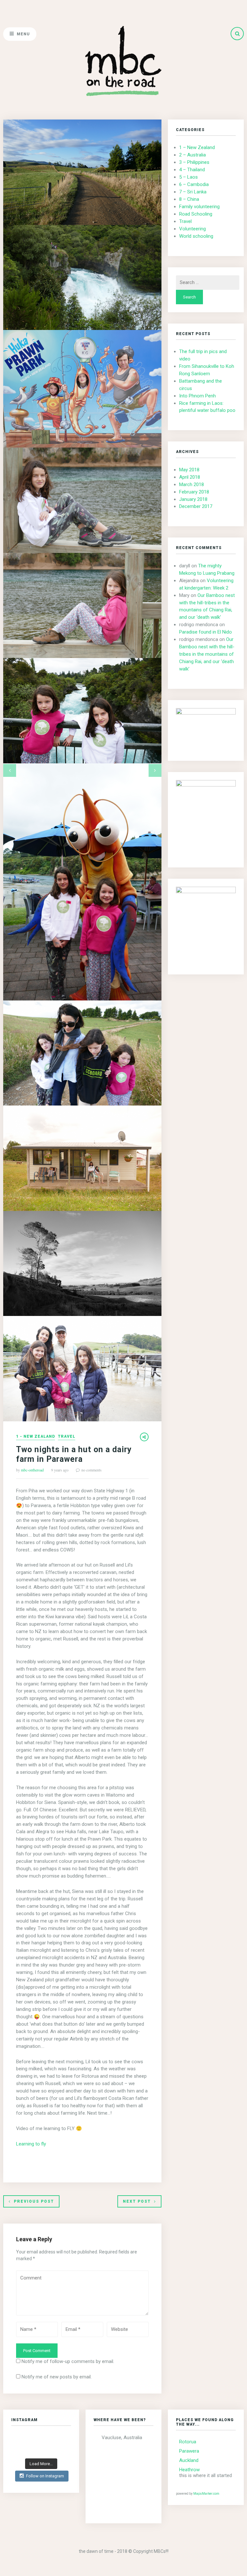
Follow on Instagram (45, 2476)
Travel (67, 1437)
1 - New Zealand (36, 1437)
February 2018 (194, 492)
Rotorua (188, 2442)
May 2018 (189, 470)
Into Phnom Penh (197, 396)
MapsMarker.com (206, 2494)
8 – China (189, 199)
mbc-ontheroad (32, 1470)
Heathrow (189, 2470)
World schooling (196, 236)
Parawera (189, 2451)
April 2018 (190, 477)
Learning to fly (31, 2144)
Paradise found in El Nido (206, 632)
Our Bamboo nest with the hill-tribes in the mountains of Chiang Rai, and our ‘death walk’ (207, 654)
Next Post (137, 2201)
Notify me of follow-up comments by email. (68, 2361)
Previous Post (34, 2201)
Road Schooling (196, 214)
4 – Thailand (192, 170)
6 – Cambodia (194, 184)
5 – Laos (188, 177)
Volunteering (192, 229)
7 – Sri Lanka (193, 192)
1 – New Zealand (197, 147)
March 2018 (192, 484)
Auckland (189, 2460)
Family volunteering (199, 207)
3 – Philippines (194, 162)
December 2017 (196, 506)
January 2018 (193, 499)
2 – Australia (192, 155)
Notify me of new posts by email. (57, 2377)
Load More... (41, 2464)
